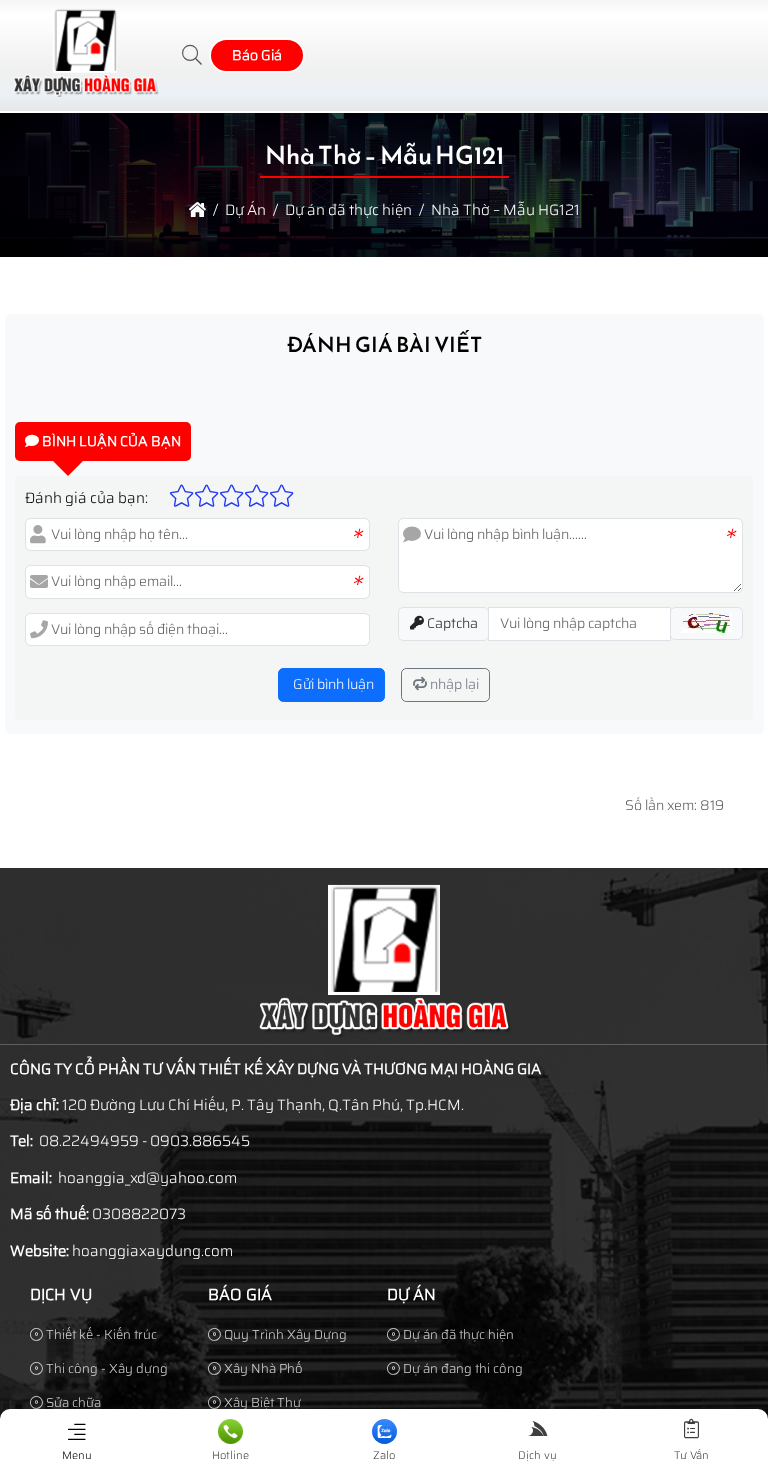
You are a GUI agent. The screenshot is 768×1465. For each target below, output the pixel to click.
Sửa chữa (72, 1402)
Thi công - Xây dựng (105, 1368)
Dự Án (411, 1294)
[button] (193, 55)
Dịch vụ (61, 1294)
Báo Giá (257, 55)
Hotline (230, 1455)
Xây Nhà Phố (262, 1368)
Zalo (384, 1455)
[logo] (85, 92)
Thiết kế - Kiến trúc (100, 1334)
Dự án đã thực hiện (457, 1334)
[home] (197, 210)
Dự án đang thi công (461, 1368)
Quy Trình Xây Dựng (284, 1334)
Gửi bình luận (332, 684)
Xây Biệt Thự (261, 1402)
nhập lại (453, 684)
